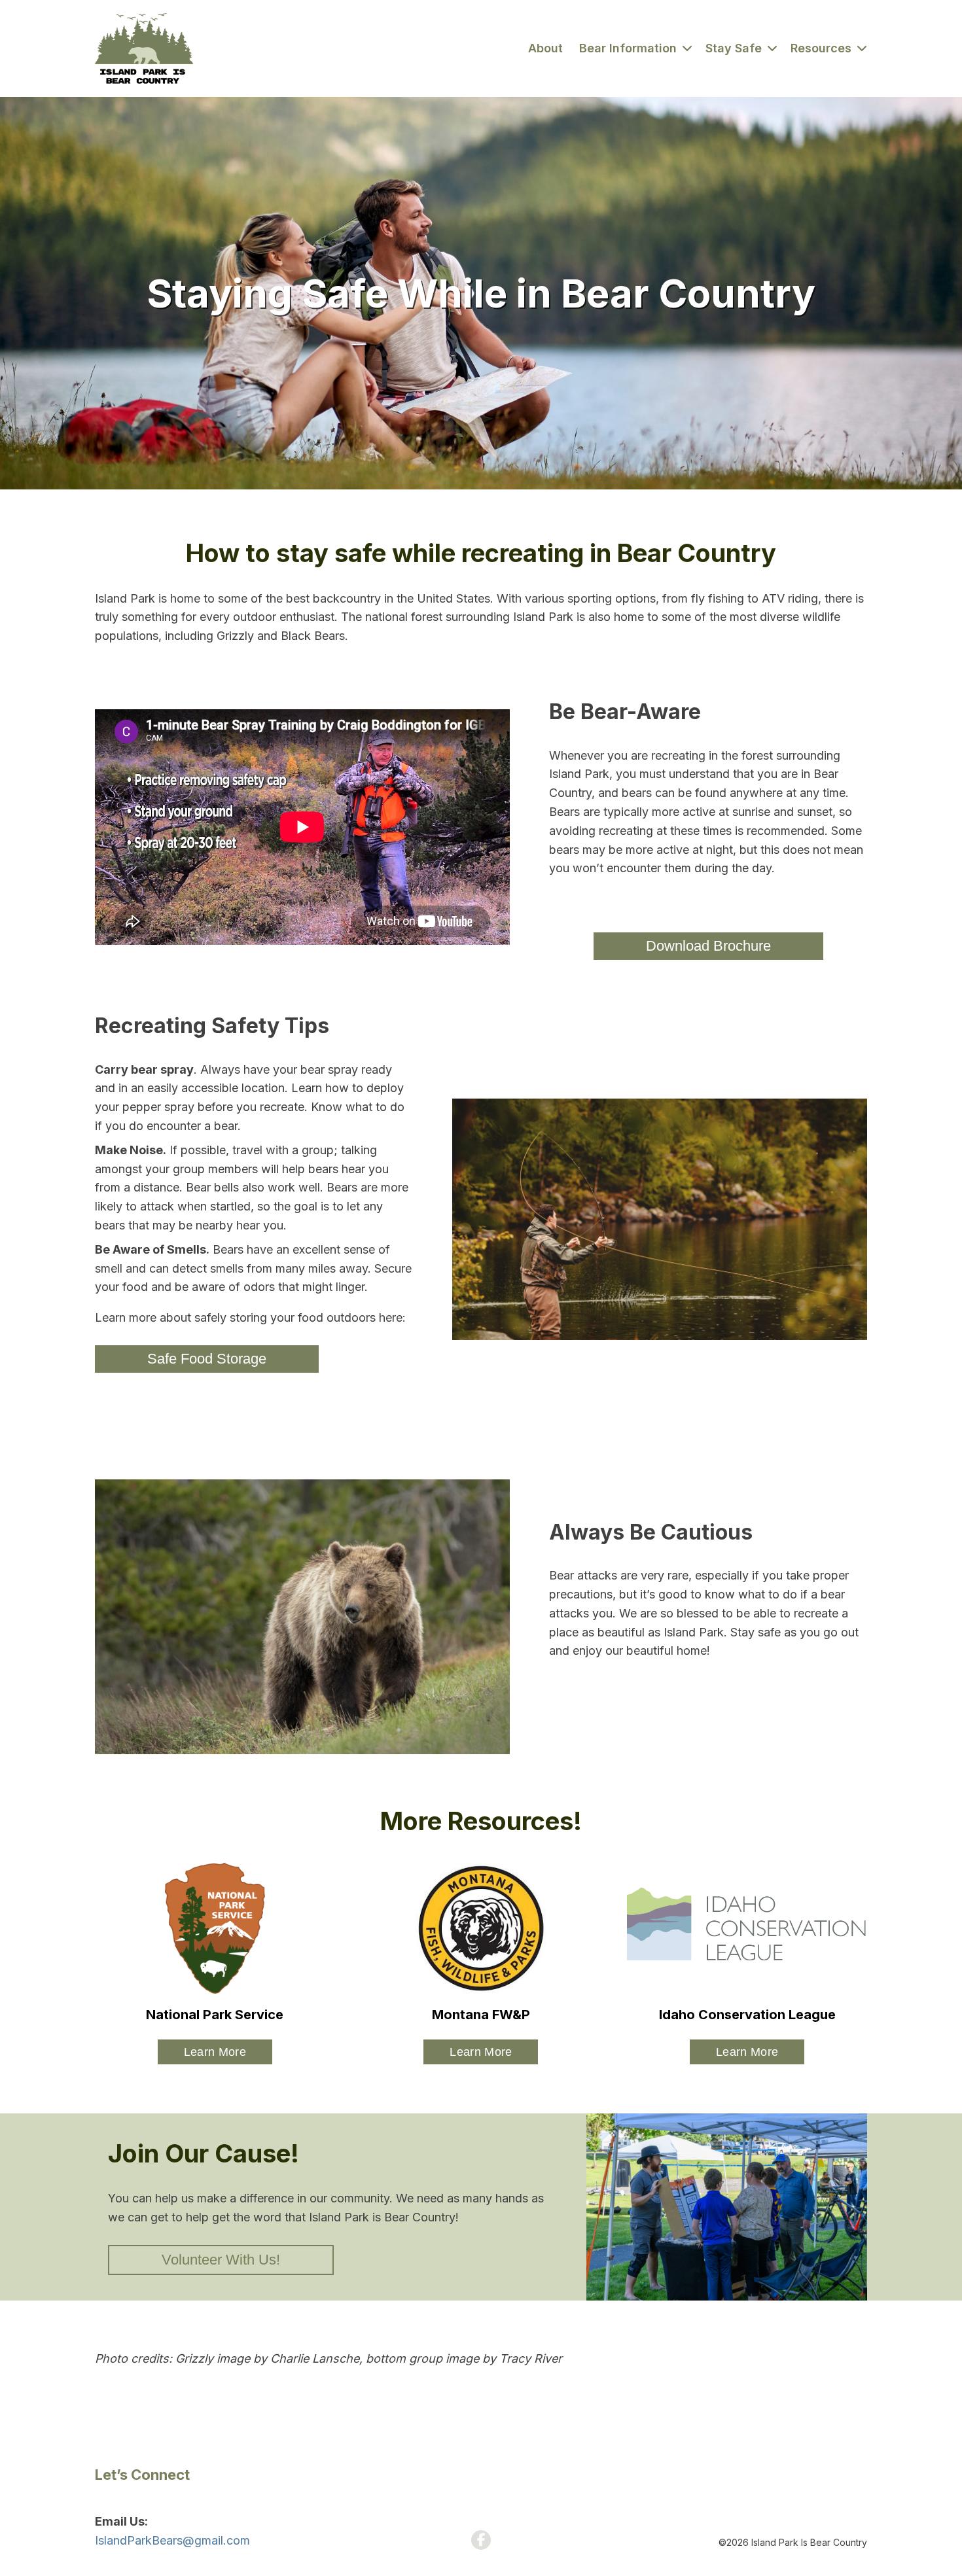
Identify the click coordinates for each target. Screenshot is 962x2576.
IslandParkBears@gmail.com (172, 2540)
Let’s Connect (142, 2475)
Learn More (215, 2052)
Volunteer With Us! (221, 2260)
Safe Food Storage (207, 1359)
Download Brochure (708, 946)
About (545, 48)
